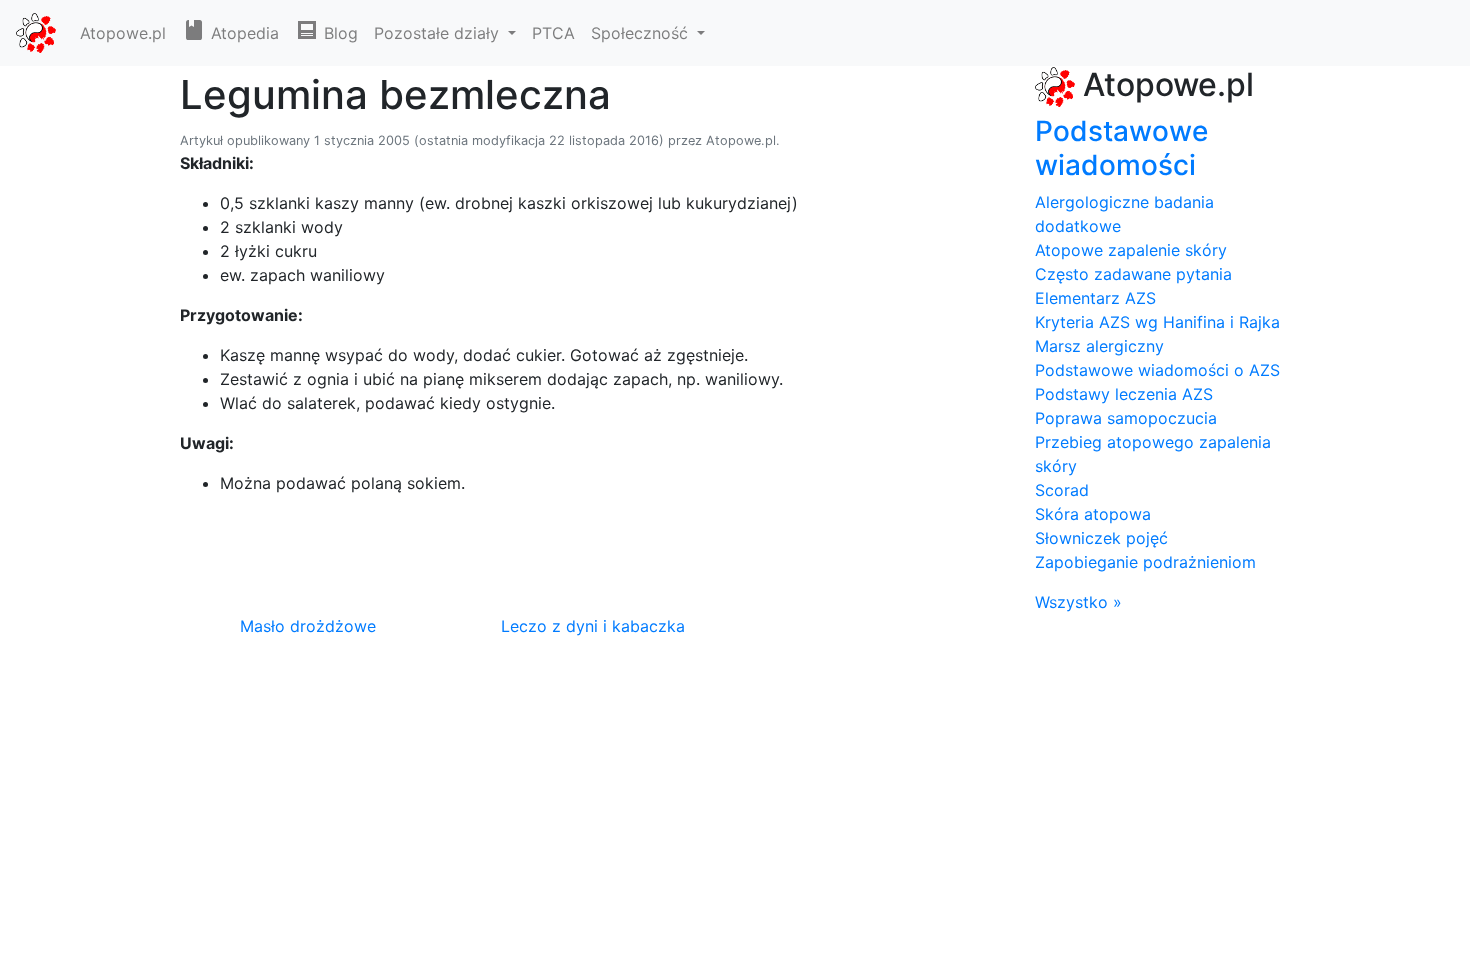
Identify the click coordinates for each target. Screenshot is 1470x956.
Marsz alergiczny (1099, 346)
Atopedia (242, 33)
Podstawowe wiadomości (1121, 148)
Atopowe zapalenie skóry (1131, 250)
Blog (338, 33)
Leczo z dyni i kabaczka (593, 626)
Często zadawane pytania (1133, 274)
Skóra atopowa (1093, 514)
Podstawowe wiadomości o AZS (1157, 370)
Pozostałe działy (439, 33)
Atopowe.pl (123, 33)
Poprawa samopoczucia (1126, 418)
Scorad (1062, 490)
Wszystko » (1078, 602)
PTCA (553, 33)
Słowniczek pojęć (1101, 538)
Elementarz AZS (1095, 298)
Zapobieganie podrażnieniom (1145, 562)
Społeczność (642, 33)
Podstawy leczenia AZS (1124, 394)
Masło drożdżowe (308, 626)
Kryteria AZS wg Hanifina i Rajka (1157, 322)
